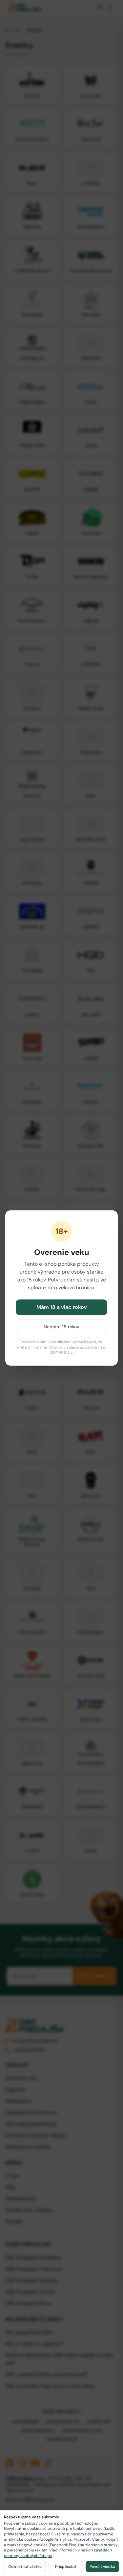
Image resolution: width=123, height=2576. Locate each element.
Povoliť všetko (102, 2567)
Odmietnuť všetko (25, 2567)
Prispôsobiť (66, 2567)
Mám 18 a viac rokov (62, 1307)
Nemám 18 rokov (61, 1327)
